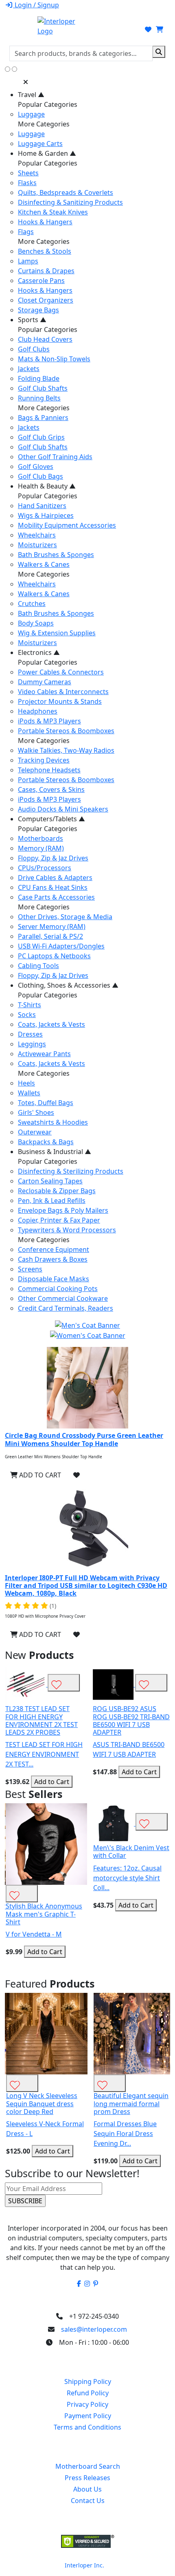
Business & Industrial (55, 1152)
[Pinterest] (96, 2284)
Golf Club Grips (41, 437)
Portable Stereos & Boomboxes (66, 731)
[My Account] (136, 29)
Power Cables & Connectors (61, 672)
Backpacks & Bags (46, 1142)
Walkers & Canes (44, 564)
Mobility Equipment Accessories (67, 525)
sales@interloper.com (94, 2329)
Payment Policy (88, 2416)
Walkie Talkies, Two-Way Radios (66, 750)
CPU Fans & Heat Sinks (53, 887)
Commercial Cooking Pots (58, 1289)
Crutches (32, 604)
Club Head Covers (45, 339)
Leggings (32, 1044)
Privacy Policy (87, 2404)
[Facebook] (79, 2284)
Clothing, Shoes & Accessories (68, 985)
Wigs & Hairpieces (46, 515)
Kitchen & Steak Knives (53, 212)
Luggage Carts (40, 144)
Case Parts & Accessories (56, 897)
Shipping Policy (88, 2381)
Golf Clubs (34, 349)
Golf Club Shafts (43, 388)
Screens (30, 1269)
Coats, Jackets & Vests (51, 1024)
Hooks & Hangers (45, 222)
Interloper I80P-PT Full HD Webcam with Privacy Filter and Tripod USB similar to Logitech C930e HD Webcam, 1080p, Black (86, 1585)
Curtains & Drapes (46, 271)
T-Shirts (30, 1005)
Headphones (38, 711)
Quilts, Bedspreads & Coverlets (66, 192)
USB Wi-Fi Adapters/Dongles (61, 946)
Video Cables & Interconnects (63, 692)
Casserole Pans (41, 281)
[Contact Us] (121, 29)
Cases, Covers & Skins (51, 789)
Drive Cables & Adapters (55, 878)
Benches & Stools (45, 251)
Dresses (30, 1034)
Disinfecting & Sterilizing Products (71, 1171)
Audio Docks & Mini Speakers (63, 809)
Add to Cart (51, 1782)
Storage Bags (38, 310)
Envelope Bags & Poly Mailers (63, 1210)
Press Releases (87, 2478)
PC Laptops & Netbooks (54, 956)
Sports (32, 320)
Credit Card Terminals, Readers (66, 1308)
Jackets (29, 369)
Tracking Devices (44, 760)
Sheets (28, 173)
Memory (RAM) (41, 848)
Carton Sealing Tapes (50, 1181)
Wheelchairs (37, 535)
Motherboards (40, 838)
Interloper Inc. (84, 2565)
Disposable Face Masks (54, 1279)
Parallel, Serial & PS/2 (50, 936)
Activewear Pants (44, 1054)
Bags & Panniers (43, 418)
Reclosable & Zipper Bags (57, 1191)
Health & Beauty (47, 486)
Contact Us (88, 2501)
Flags (26, 232)
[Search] (159, 52)
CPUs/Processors (45, 868)
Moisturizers (37, 545)
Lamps (28, 261)
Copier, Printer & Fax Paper (59, 1220)
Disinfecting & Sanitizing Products (70, 202)
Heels (26, 1083)
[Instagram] (87, 2284)
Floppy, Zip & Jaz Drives (53, 858)
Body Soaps (36, 623)
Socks (27, 1015)
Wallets (29, 1093)
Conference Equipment (54, 1249)
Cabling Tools (38, 966)
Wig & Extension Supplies (57, 633)
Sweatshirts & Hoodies (53, 1122)
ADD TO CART (39, 1475)
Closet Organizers (46, 300)
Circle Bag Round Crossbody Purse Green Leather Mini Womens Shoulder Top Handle (84, 1439)
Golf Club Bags (40, 476)
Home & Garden (47, 153)
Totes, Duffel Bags (46, 1103)
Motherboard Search (88, 2466)
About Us (87, 2489)
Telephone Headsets (49, 770)
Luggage (31, 114)
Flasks (27, 183)
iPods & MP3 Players (49, 721)
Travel (31, 95)
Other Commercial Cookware (63, 1298)
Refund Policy (88, 2393)
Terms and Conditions (87, 2427)
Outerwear (35, 1132)
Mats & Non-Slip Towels (54, 359)
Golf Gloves (36, 467)
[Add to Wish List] (77, 1475)
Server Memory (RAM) (52, 926)
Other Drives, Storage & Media (65, 917)
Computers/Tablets (51, 819)
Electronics (39, 652)
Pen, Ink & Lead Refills (52, 1201)
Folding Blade (39, 378)
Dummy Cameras (45, 682)
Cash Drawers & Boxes (53, 1259)
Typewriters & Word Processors (67, 1230)
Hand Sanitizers (42, 506)
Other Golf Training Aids (55, 457)
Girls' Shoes (36, 1112)
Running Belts (39, 398)
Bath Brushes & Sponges (56, 555)
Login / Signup (36, 5)
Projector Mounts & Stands (60, 701)
